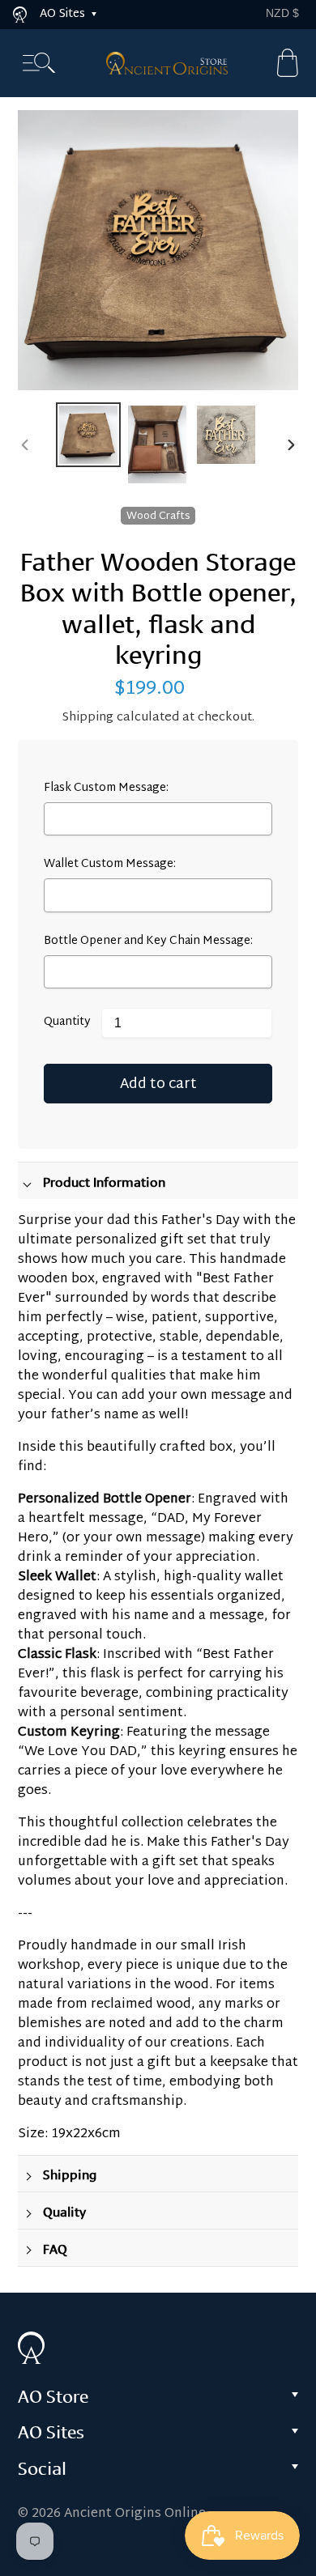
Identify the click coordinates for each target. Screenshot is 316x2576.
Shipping (88, 718)
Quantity (67, 1023)
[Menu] (39, 64)
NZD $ (282, 13)
